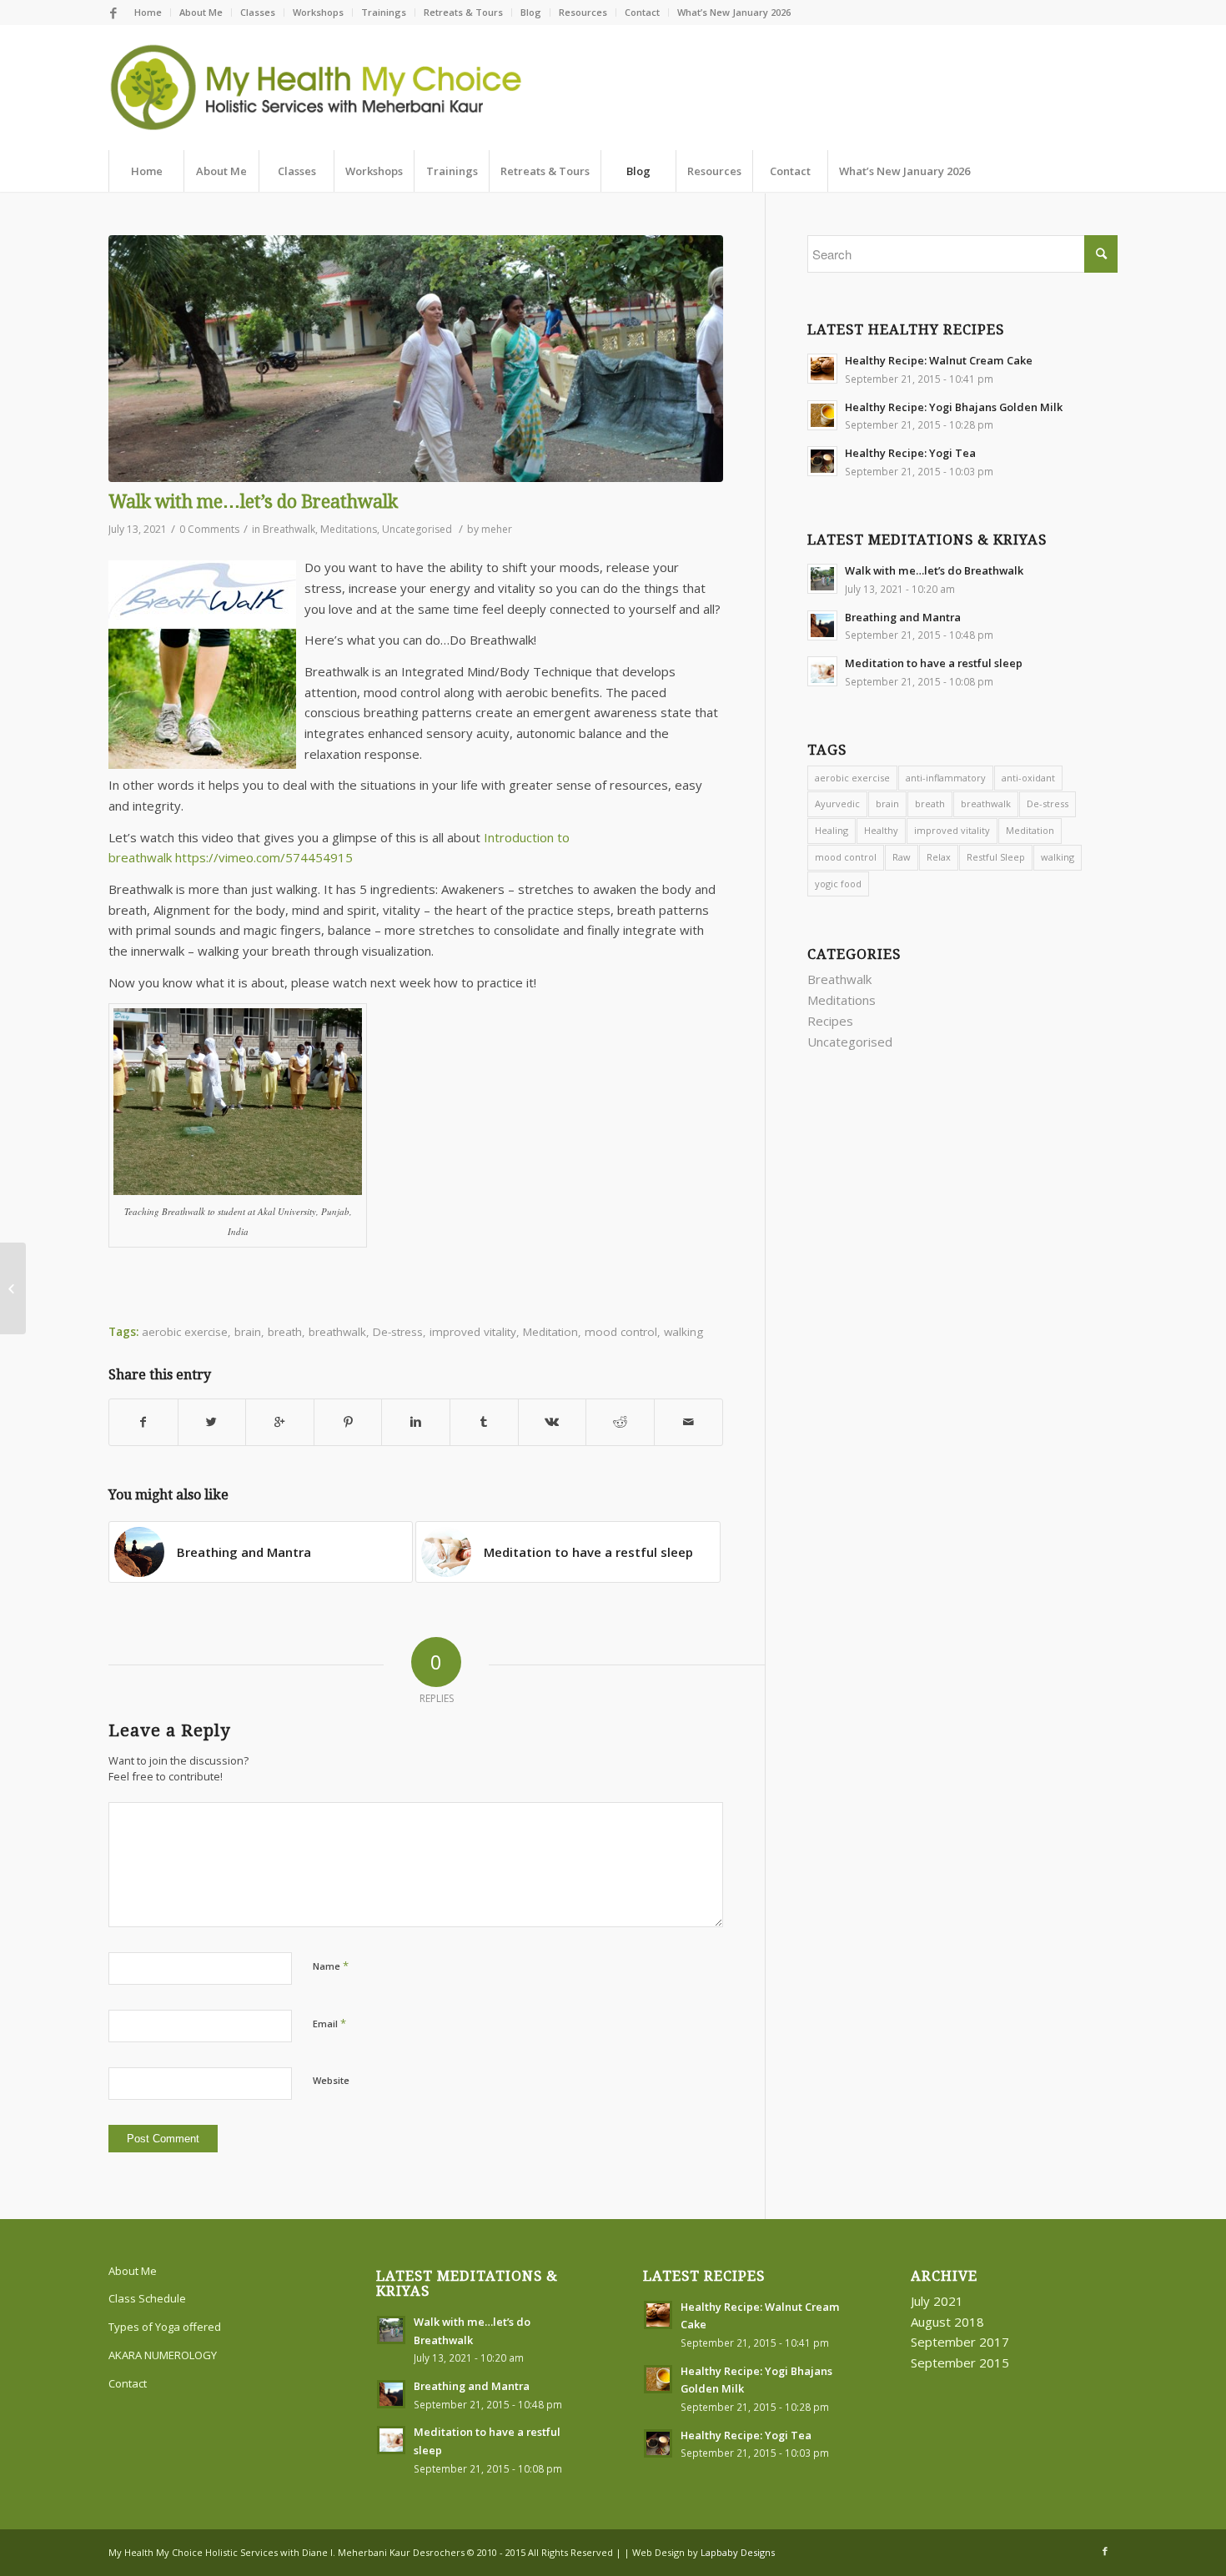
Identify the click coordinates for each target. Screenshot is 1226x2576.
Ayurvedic (837, 803)
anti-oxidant (1028, 778)
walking (683, 1332)
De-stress (398, 1332)
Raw (902, 857)
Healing (832, 830)
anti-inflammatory (946, 778)
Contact (642, 12)
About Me (201, 12)
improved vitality (473, 1332)
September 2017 (960, 2342)
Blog (531, 12)
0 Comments (209, 529)
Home (148, 12)
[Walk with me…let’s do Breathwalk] (416, 359)
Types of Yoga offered (165, 2327)
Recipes (830, 1021)
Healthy (881, 830)
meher (497, 529)
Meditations (349, 529)
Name (331, 1966)
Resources (583, 12)
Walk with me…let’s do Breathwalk (253, 502)
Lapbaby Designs (738, 2552)
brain (887, 803)
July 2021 (937, 2301)
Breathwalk (289, 529)
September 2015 (960, 2363)
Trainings (384, 12)
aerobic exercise (852, 778)
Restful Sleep (996, 857)
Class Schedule (147, 2298)
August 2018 (947, 2322)
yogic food (838, 884)
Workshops (318, 12)
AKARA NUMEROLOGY (163, 2355)
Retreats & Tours (463, 12)
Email (329, 2023)
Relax (939, 857)
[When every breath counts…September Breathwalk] (13, 1288)
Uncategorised (417, 529)
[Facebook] (113, 13)
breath (930, 803)
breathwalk (986, 803)
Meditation (550, 1332)
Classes (258, 12)
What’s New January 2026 (734, 12)
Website (331, 2080)
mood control (621, 1332)
